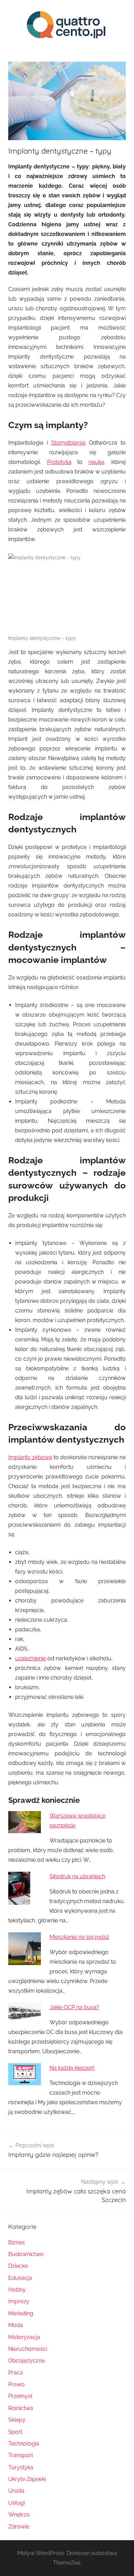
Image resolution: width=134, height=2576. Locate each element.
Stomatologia (68, 443)
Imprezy (19, 2301)
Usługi (16, 2503)
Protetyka (59, 462)
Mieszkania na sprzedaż (79, 1937)
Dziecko (18, 2266)
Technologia (24, 2444)
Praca (16, 2373)
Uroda (16, 2491)
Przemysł (20, 2396)
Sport (15, 2432)
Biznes (16, 2242)
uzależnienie (31, 1658)
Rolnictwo (21, 2408)
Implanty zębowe (30, 1457)
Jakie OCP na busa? (74, 2007)
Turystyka (21, 2467)
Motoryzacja (24, 2337)
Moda (16, 2325)
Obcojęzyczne (26, 2361)
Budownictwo (26, 2254)
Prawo (16, 2384)
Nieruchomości (28, 2349)
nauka (96, 462)
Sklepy (17, 2420)
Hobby (17, 2290)
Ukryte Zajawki (27, 2479)
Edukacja (20, 2278)
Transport (21, 2455)
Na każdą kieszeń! (72, 2068)
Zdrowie (19, 2527)
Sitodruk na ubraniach (77, 1876)
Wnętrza (19, 2515)
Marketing (21, 2313)
